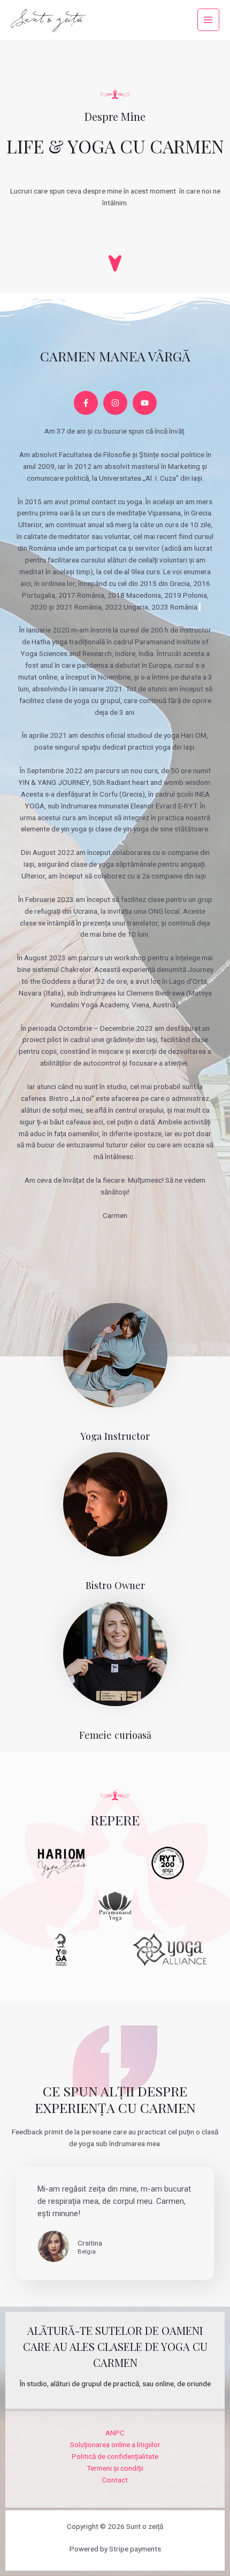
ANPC (115, 2433)
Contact (115, 2480)
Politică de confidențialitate (115, 2456)
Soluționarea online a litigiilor (115, 2444)
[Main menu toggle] (208, 20)
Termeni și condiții (115, 2468)
